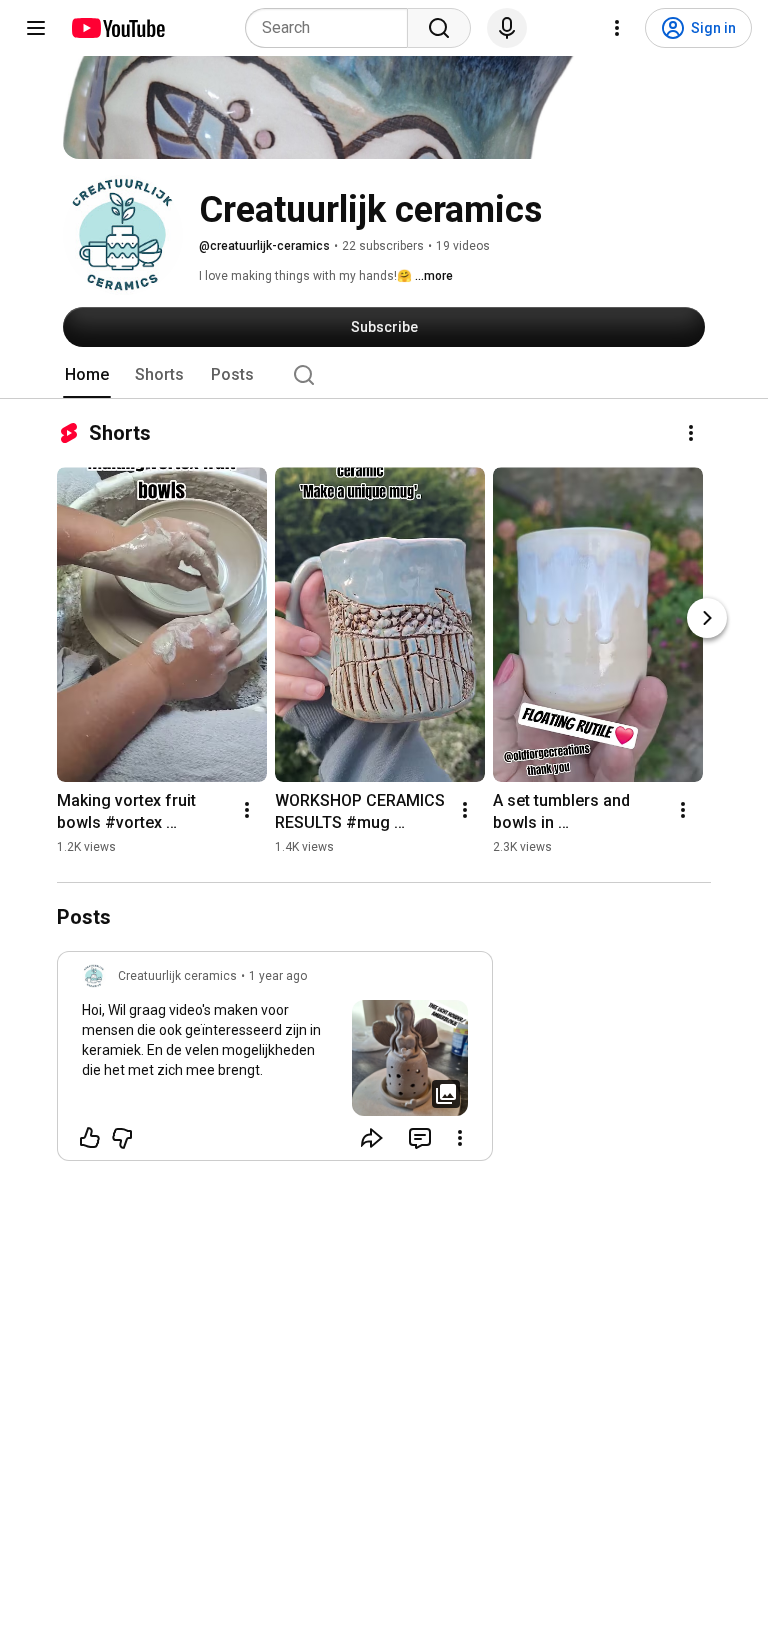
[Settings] (617, 28)
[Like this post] (90, 1138)
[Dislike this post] (122, 1138)
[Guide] (36, 28)
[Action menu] (460, 1138)
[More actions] (691, 433)
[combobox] (332, 28)
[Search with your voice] (507, 28)
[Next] (707, 618)
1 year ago (278, 976)
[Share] (372, 1138)
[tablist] (384, 375)
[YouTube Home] (117, 28)
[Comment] (420, 1138)
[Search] (439, 28)
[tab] (87, 375)
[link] (275, 1062)
